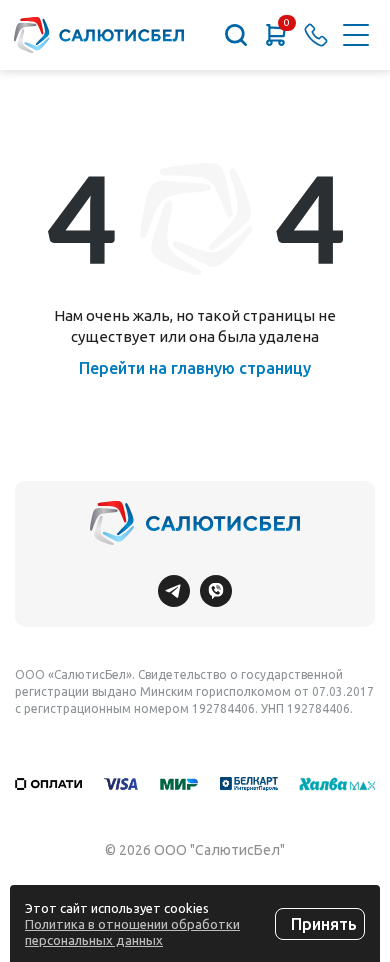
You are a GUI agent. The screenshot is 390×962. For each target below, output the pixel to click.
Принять (324, 924)
